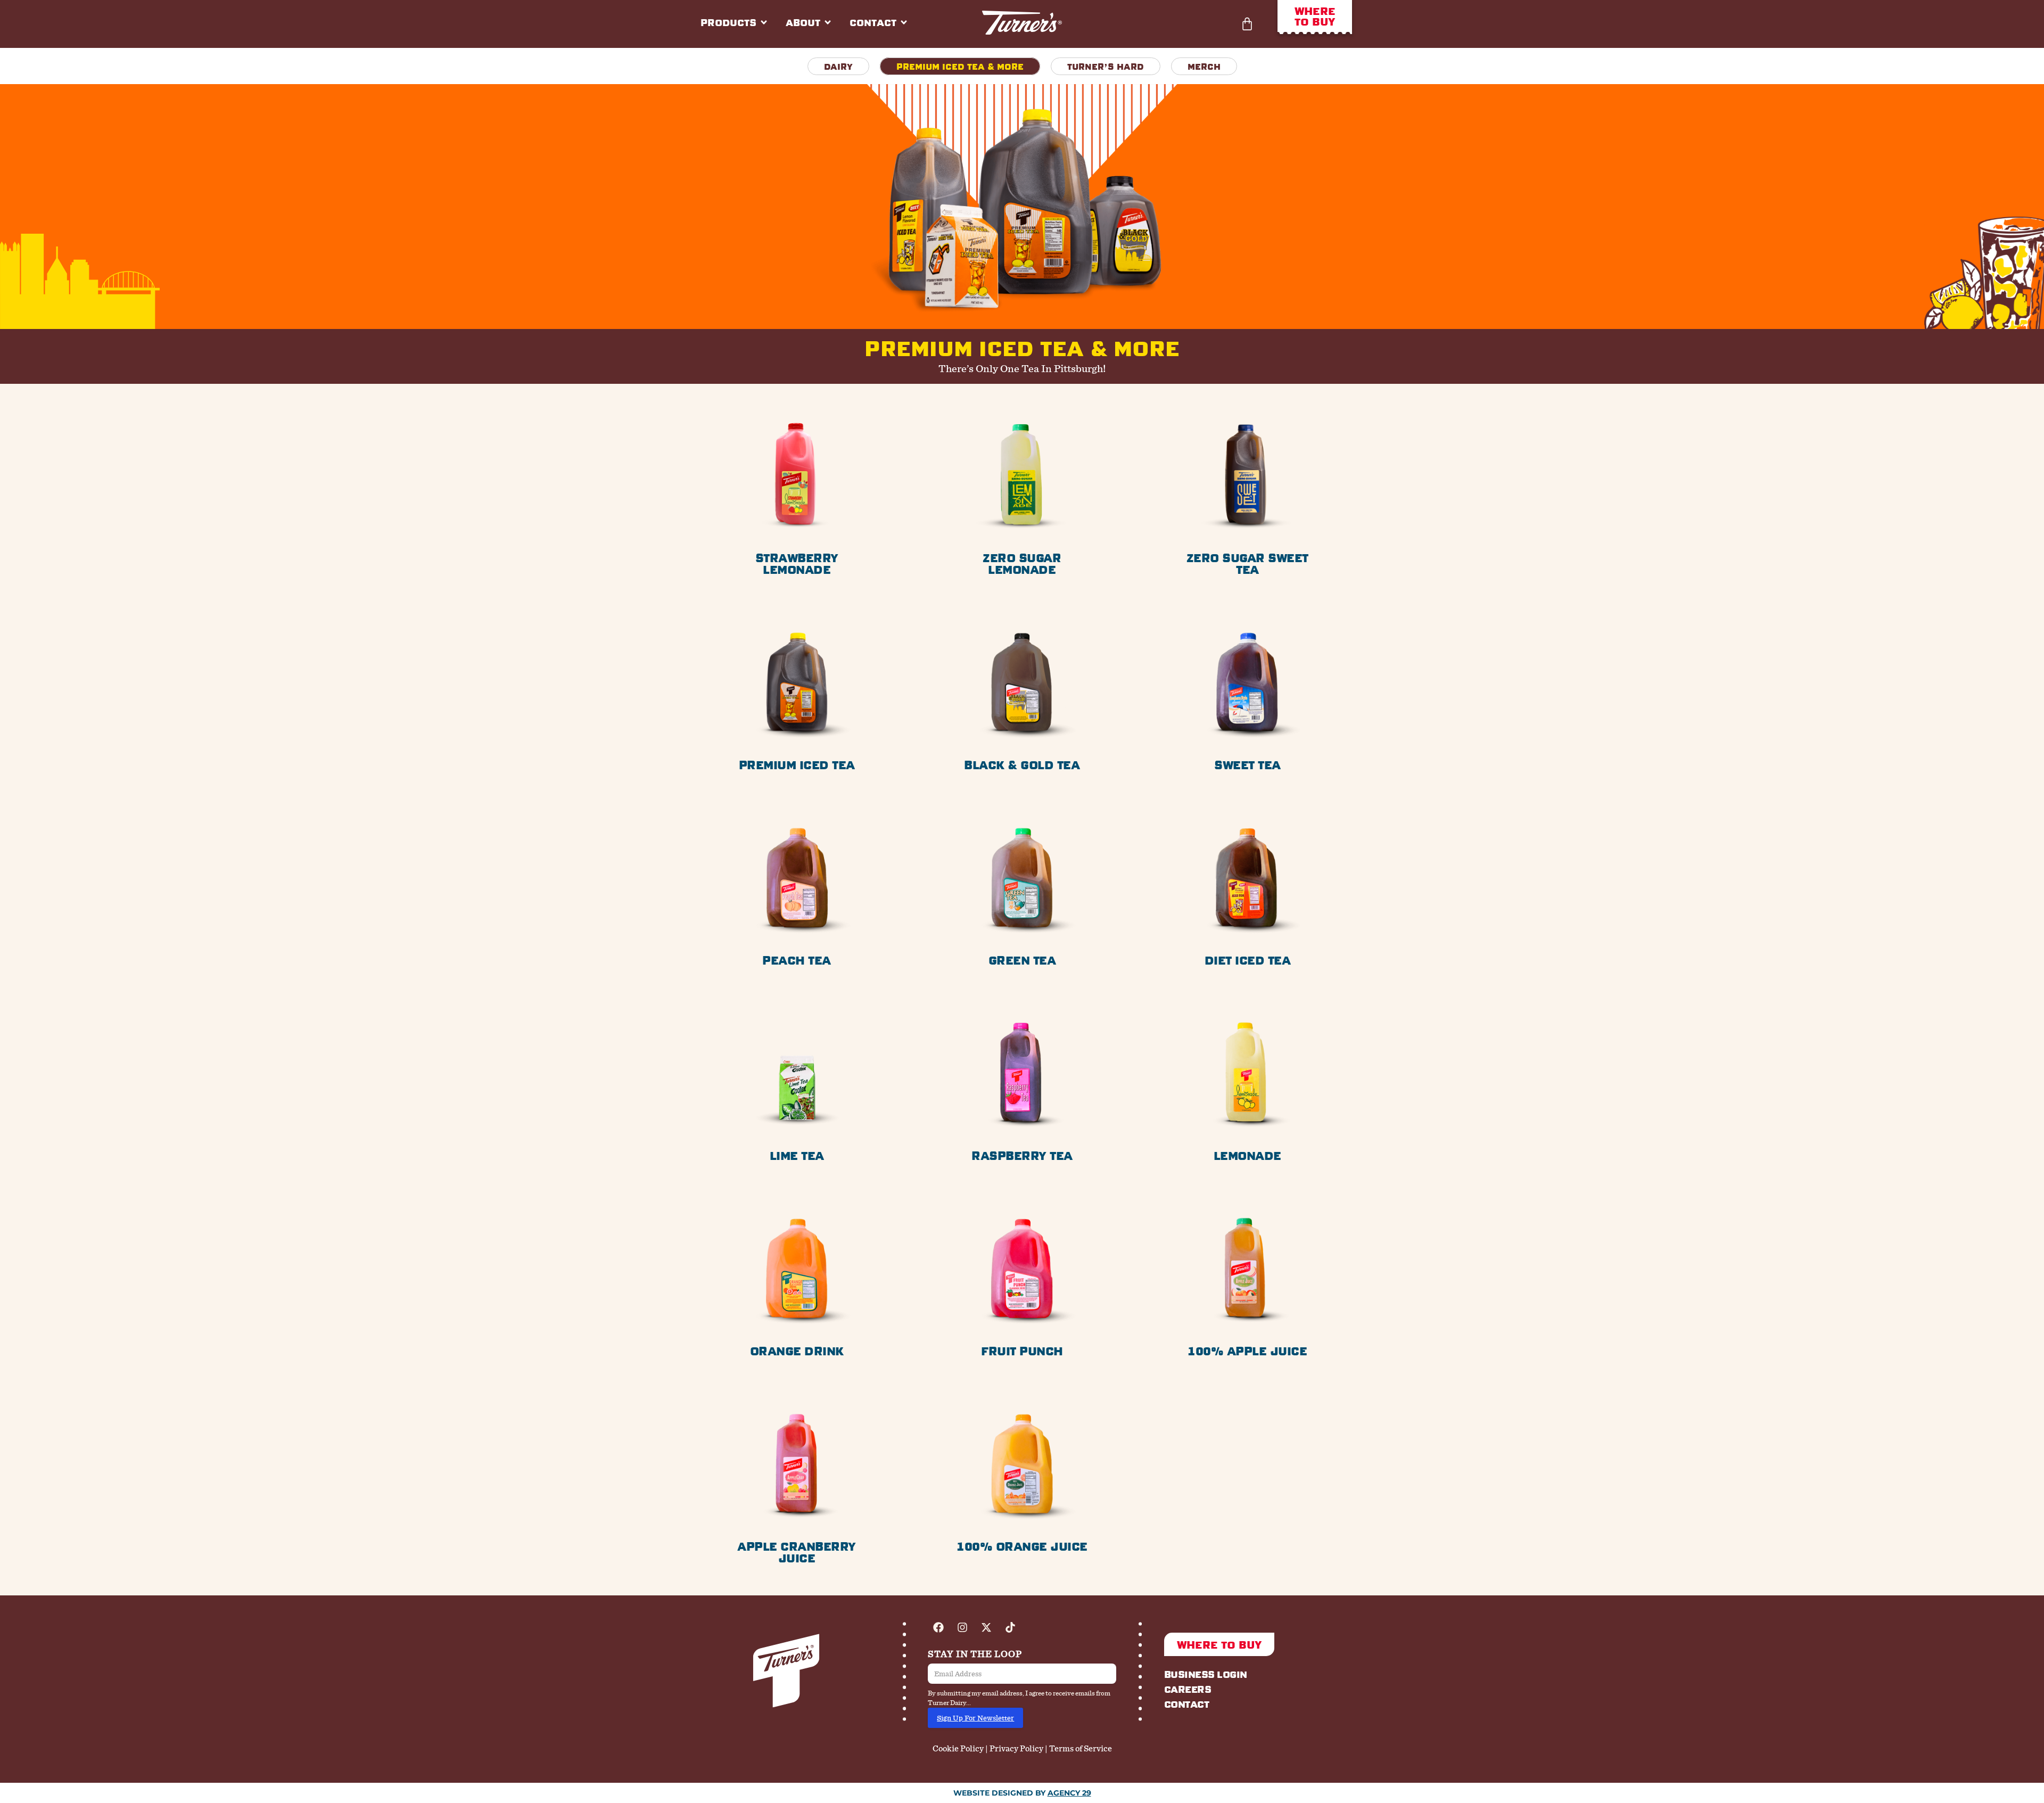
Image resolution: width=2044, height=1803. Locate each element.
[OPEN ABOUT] (828, 22)
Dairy (838, 66)
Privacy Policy (1016, 1748)
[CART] (1247, 24)
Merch (1204, 66)
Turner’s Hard (1106, 66)
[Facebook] (938, 1627)
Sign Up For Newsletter (975, 1718)
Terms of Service (1081, 1748)
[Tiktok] (1010, 1627)
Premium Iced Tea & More (960, 66)
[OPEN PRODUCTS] (764, 22)
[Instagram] (962, 1627)
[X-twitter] (986, 1627)
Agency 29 (1069, 1793)
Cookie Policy (958, 1748)
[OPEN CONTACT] (904, 22)
